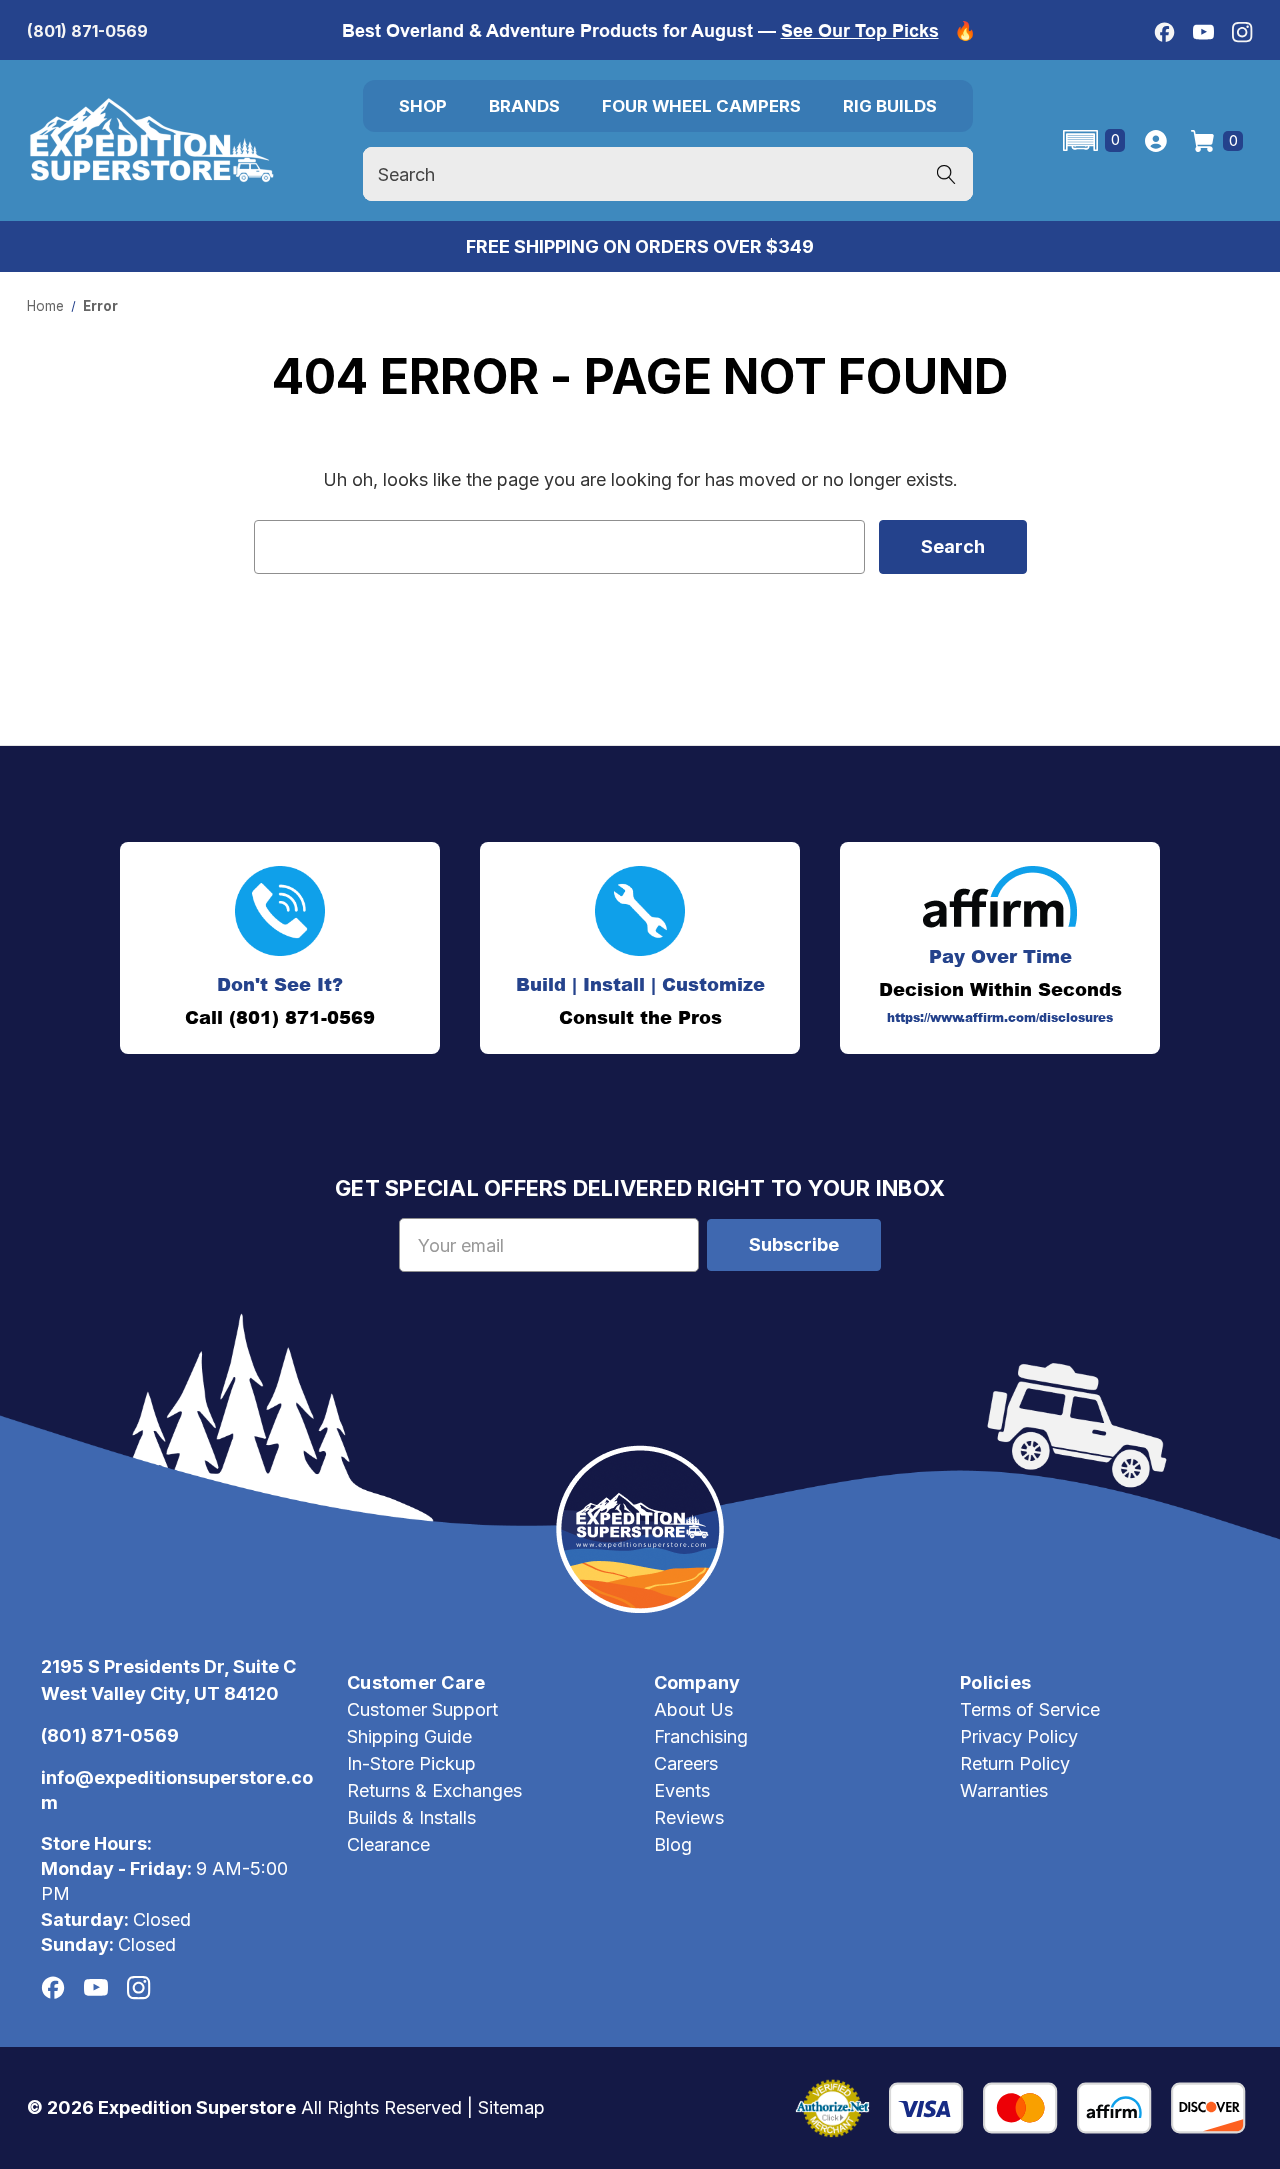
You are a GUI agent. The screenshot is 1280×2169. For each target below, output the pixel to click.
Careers (686, 1763)
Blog (673, 1844)
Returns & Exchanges (434, 1790)
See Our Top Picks (860, 30)
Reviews (689, 1817)
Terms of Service (1030, 1709)
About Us (693, 1709)
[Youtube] (1203, 32)
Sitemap (511, 2107)
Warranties (1004, 1790)
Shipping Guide (409, 1736)
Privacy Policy (1019, 1736)
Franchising (701, 1736)
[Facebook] (1164, 32)
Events (682, 1790)
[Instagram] (1242, 32)
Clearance (388, 1844)
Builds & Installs (411, 1817)
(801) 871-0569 (87, 31)
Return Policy (1015, 1763)
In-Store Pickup (411, 1763)
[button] (1092, 140)
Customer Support (422, 1709)
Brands (524, 106)
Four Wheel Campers (701, 106)
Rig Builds (890, 106)
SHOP (423, 106)
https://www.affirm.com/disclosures (1000, 1018)
